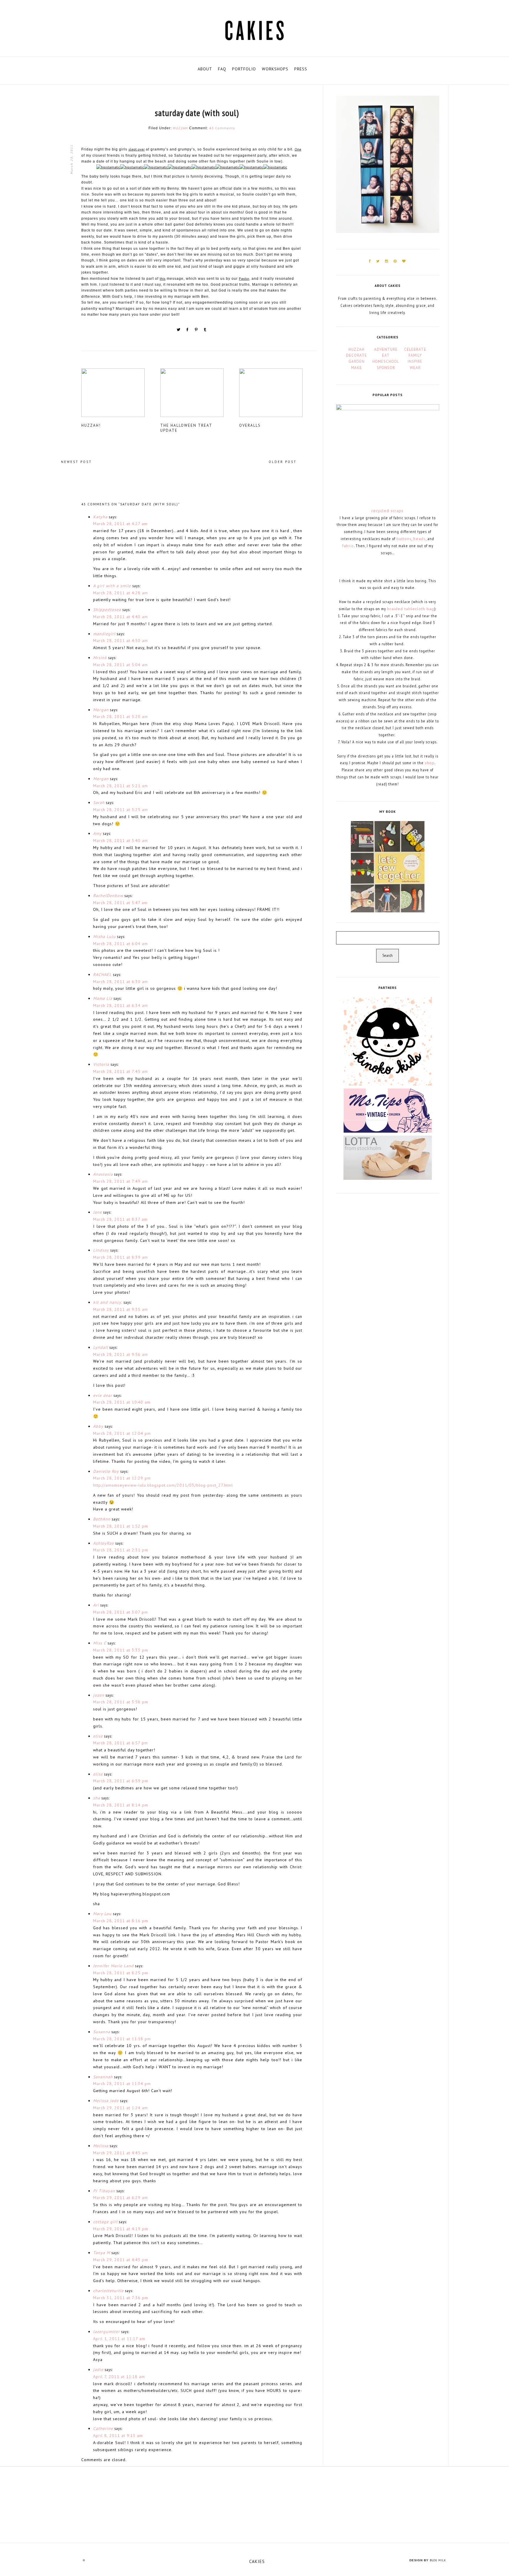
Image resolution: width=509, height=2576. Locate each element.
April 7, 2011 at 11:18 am (119, 2377)
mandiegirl (104, 634)
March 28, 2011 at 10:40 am (122, 1402)
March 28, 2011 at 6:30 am (120, 982)
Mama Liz (103, 998)
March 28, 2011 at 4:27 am (120, 524)
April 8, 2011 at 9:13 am (118, 2436)
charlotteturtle (108, 2291)
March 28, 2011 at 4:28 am (120, 593)
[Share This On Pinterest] (197, 331)
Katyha (100, 517)
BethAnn (102, 1519)
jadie (98, 2370)
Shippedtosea (107, 610)
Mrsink (100, 658)
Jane (97, 1212)
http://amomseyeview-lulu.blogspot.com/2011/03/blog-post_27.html (163, 1485)
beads (419, 539)
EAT (386, 355)
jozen (99, 1695)
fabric (348, 546)
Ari (96, 1605)
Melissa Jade (106, 2101)
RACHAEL (102, 975)
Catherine (103, 2428)
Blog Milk (438, 2560)
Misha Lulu (104, 937)
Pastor (244, 278)
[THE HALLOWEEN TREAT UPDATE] (199, 395)
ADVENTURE (386, 349)
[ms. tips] (388, 1110)
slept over (137, 149)
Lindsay (101, 1250)
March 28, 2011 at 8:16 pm (121, 1921)
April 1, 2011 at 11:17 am (119, 2339)
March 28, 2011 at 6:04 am (120, 944)
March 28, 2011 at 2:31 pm (121, 1550)
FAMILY (415, 355)
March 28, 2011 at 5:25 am (120, 810)
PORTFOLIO (244, 69)
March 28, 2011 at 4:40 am (120, 617)
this (163, 278)
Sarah (99, 803)
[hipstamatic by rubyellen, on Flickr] (108, 169)
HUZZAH (180, 128)
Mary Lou (102, 1914)
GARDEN (357, 361)
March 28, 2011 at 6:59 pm (121, 1781)
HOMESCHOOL (386, 361)
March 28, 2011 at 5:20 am (120, 717)
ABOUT (205, 69)
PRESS (301, 69)
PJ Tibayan (104, 2191)
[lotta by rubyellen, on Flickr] (388, 1157)
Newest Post (76, 462)
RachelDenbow (108, 896)
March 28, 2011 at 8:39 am (120, 1257)
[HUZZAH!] (120, 395)
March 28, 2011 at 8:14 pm (121, 1805)
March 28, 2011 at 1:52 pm (121, 1526)
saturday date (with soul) (197, 113)
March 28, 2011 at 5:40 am (120, 841)
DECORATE (357, 355)
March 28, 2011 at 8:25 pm (121, 1973)
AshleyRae (104, 1543)
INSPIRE (415, 361)
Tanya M (102, 2253)
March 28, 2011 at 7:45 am (120, 1071)
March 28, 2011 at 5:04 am (120, 665)
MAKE (357, 368)
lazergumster (106, 2332)
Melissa (101, 2146)
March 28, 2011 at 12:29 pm (122, 1478)
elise (98, 1736)
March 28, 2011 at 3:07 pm (120, 1612)
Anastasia (103, 1174)
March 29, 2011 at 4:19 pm (121, 2229)
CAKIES (257, 2561)
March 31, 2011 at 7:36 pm (121, 2298)
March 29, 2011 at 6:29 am (120, 2198)
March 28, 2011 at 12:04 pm (122, 1433)
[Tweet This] (179, 331)
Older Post (283, 462)
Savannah (103, 2077)
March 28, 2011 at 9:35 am (120, 1309)
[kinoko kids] (388, 1041)
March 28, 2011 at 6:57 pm (120, 1743)
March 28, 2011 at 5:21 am (120, 786)
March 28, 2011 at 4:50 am (120, 641)
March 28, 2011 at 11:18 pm (122, 2039)
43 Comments (222, 128)
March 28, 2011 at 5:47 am (120, 903)
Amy (97, 833)
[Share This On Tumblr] (205, 331)
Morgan (101, 710)
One (298, 149)
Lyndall (101, 1347)
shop (430, 763)
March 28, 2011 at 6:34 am (120, 1005)
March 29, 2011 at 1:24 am (120, 2108)
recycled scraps (387, 511)
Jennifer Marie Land (113, 1966)
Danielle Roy (106, 1471)
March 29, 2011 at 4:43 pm (121, 2260)
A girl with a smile (112, 586)
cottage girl (105, 2222)
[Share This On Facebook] (188, 331)
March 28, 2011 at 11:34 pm (122, 2084)
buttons (404, 539)
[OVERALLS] (278, 395)
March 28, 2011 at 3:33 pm (121, 1650)
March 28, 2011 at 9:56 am (120, 1354)
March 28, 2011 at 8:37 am (120, 1219)
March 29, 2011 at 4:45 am (120, 2153)
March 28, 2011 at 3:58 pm (121, 1702)
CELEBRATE (415, 349)
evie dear (103, 1395)
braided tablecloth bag (411, 609)
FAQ (222, 69)
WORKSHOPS (275, 69)
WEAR (415, 368)
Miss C (100, 1643)
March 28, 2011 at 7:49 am (120, 1181)
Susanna (102, 2032)
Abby (98, 1426)
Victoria (101, 1064)
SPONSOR (386, 368)
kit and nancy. (108, 1302)
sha (97, 1798)
